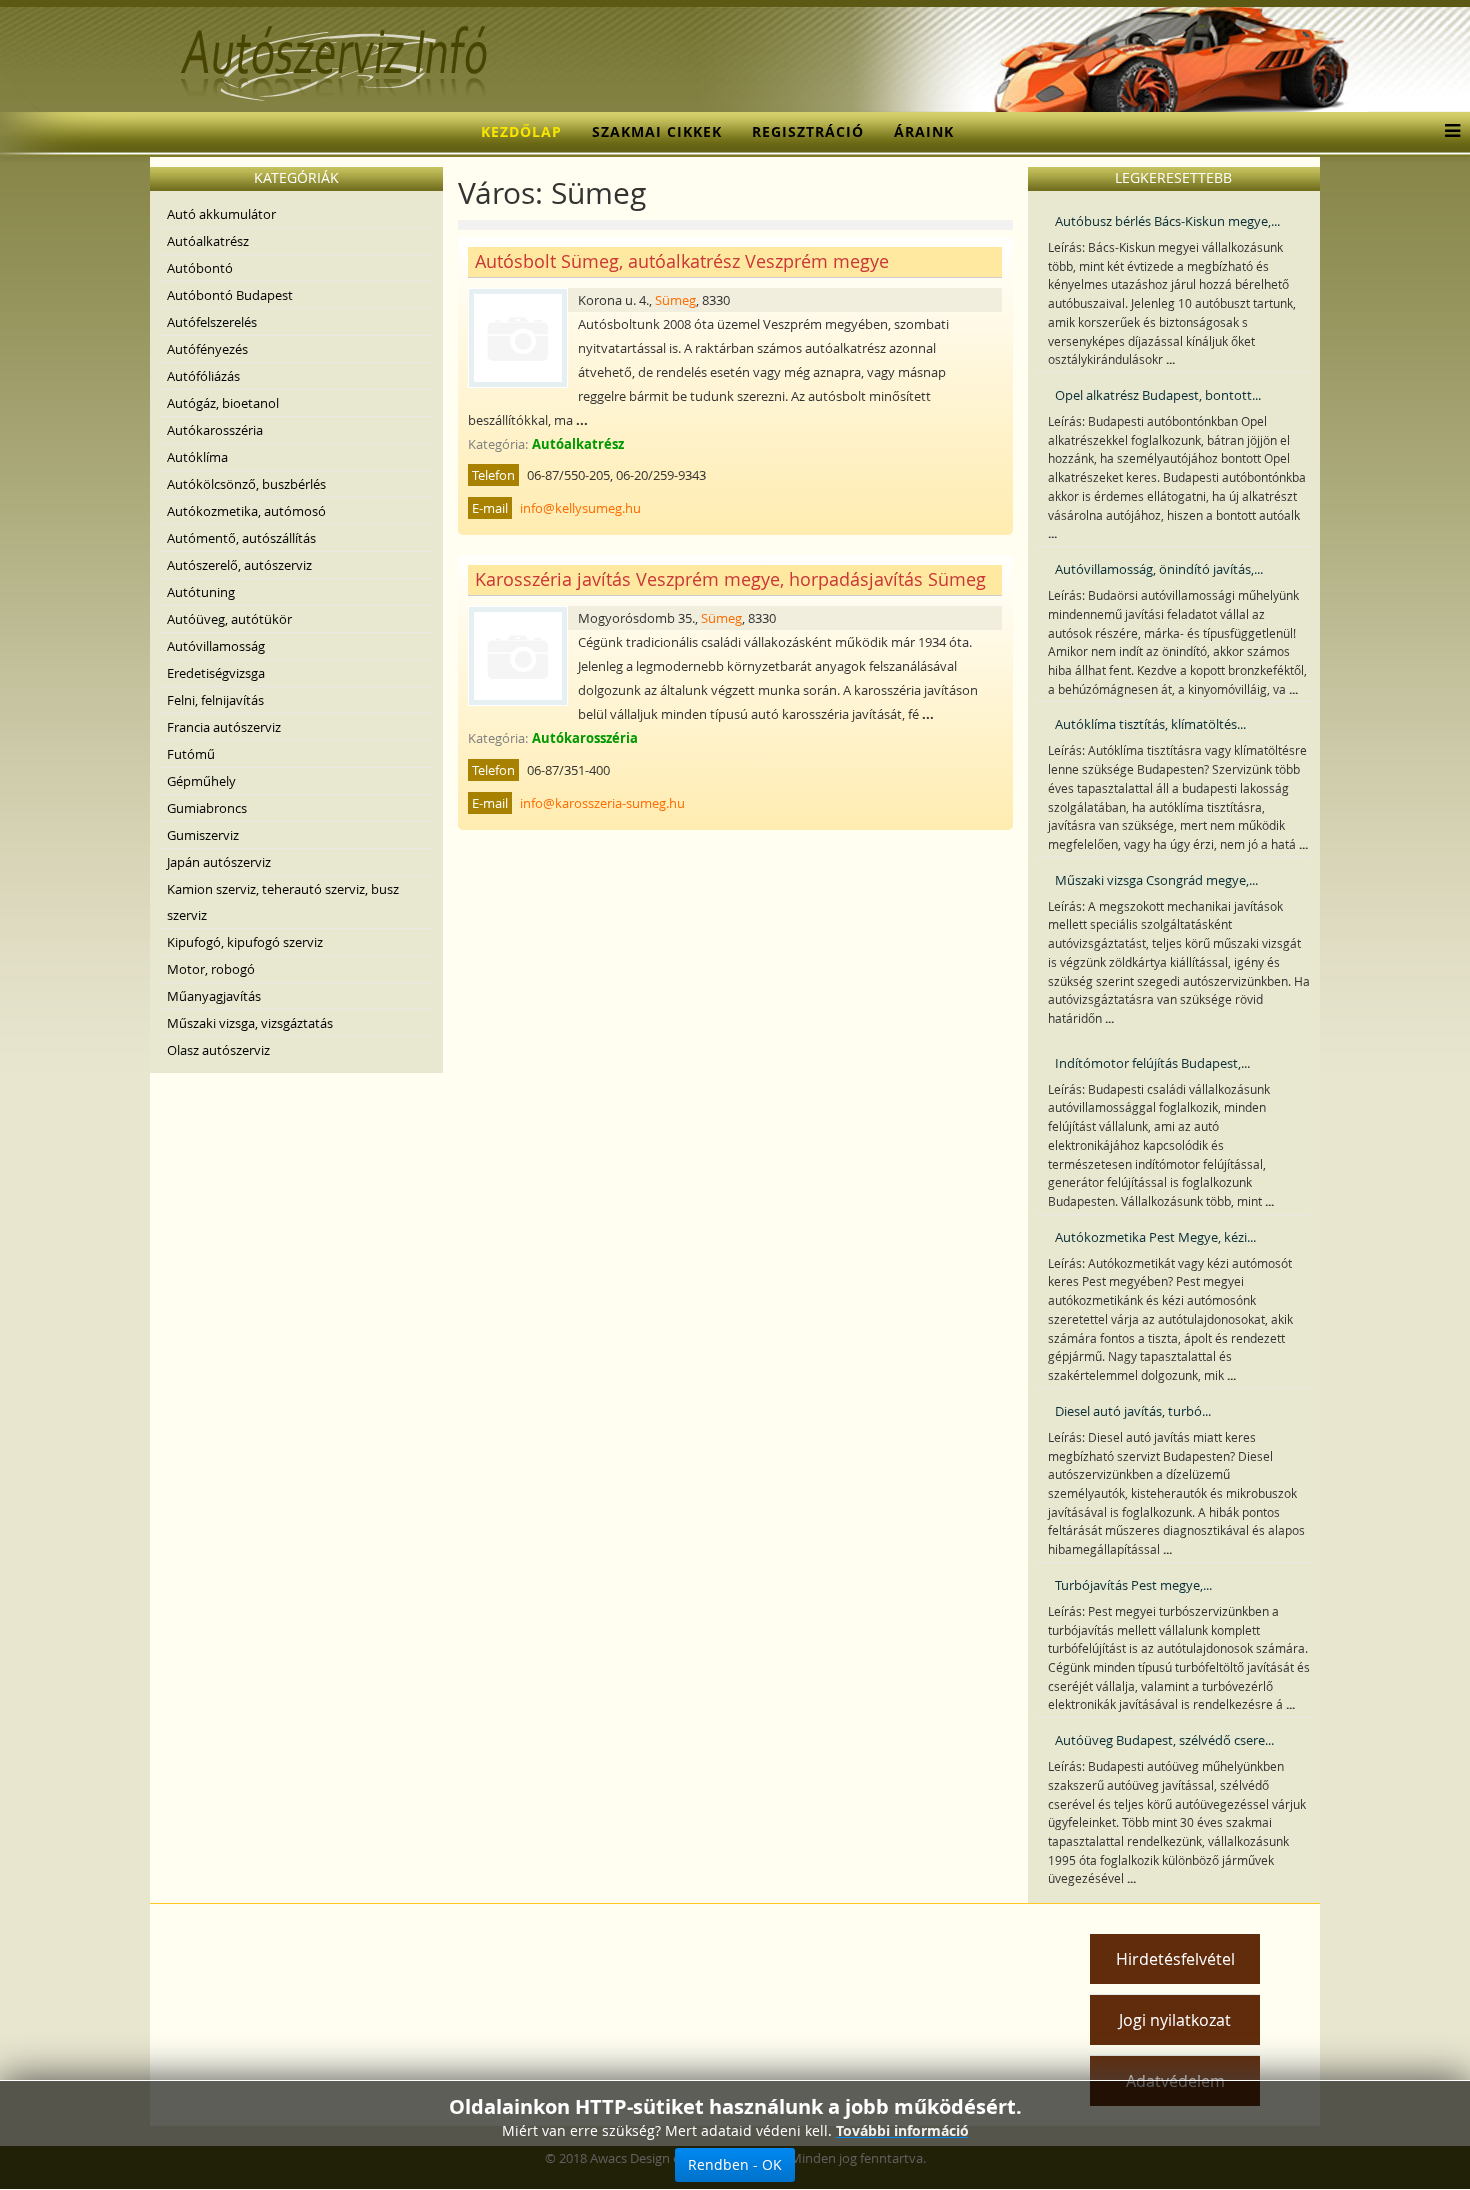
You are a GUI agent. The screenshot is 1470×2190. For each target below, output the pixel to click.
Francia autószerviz (224, 727)
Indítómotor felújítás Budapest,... (1152, 1063)
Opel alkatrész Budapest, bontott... (1158, 395)
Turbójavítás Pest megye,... (1133, 1585)
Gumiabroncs (207, 808)
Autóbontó (200, 268)
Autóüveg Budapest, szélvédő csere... (1164, 1740)
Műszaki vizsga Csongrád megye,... (1156, 880)
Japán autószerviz (219, 862)
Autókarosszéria (215, 430)
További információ (902, 2130)
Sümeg (675, 300)
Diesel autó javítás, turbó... (1133, 1411)
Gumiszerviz (203, 835)
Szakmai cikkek (657, 131)
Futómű (191, 754)
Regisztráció (808, 131)
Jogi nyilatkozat (1175, 2020)
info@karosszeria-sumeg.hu (602, 803)
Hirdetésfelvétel (1175, 1959)
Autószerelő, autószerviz (239, 565)
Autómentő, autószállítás (241, 538)
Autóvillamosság (216, 646)
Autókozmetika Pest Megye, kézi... (1155, 1237)
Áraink (924, 131)
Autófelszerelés (212, 322)
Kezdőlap (521, 131)
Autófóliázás (203, 376)
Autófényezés (207, 349)
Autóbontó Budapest (230, 295)
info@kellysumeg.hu (580, 508)
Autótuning (201, 592)
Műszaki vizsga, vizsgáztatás (250, 1023)
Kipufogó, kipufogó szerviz (245, 942)
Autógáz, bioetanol (223, 403)
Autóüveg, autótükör (229, 619)
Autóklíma (197, 457)
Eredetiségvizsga (216, 673)
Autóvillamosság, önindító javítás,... (1159, 569)
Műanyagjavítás (214, 996)
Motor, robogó (211, 969)
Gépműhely (201, 781)
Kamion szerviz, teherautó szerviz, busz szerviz (283, 902)
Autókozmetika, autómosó (246, 511)
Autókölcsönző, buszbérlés (246, 484)
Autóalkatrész (208, 241)
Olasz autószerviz (218, 1050)
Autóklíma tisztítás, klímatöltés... (1150, 724)
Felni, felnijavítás (215, 700)
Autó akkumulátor (221, 214)
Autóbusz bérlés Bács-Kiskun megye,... (1167, 221)
